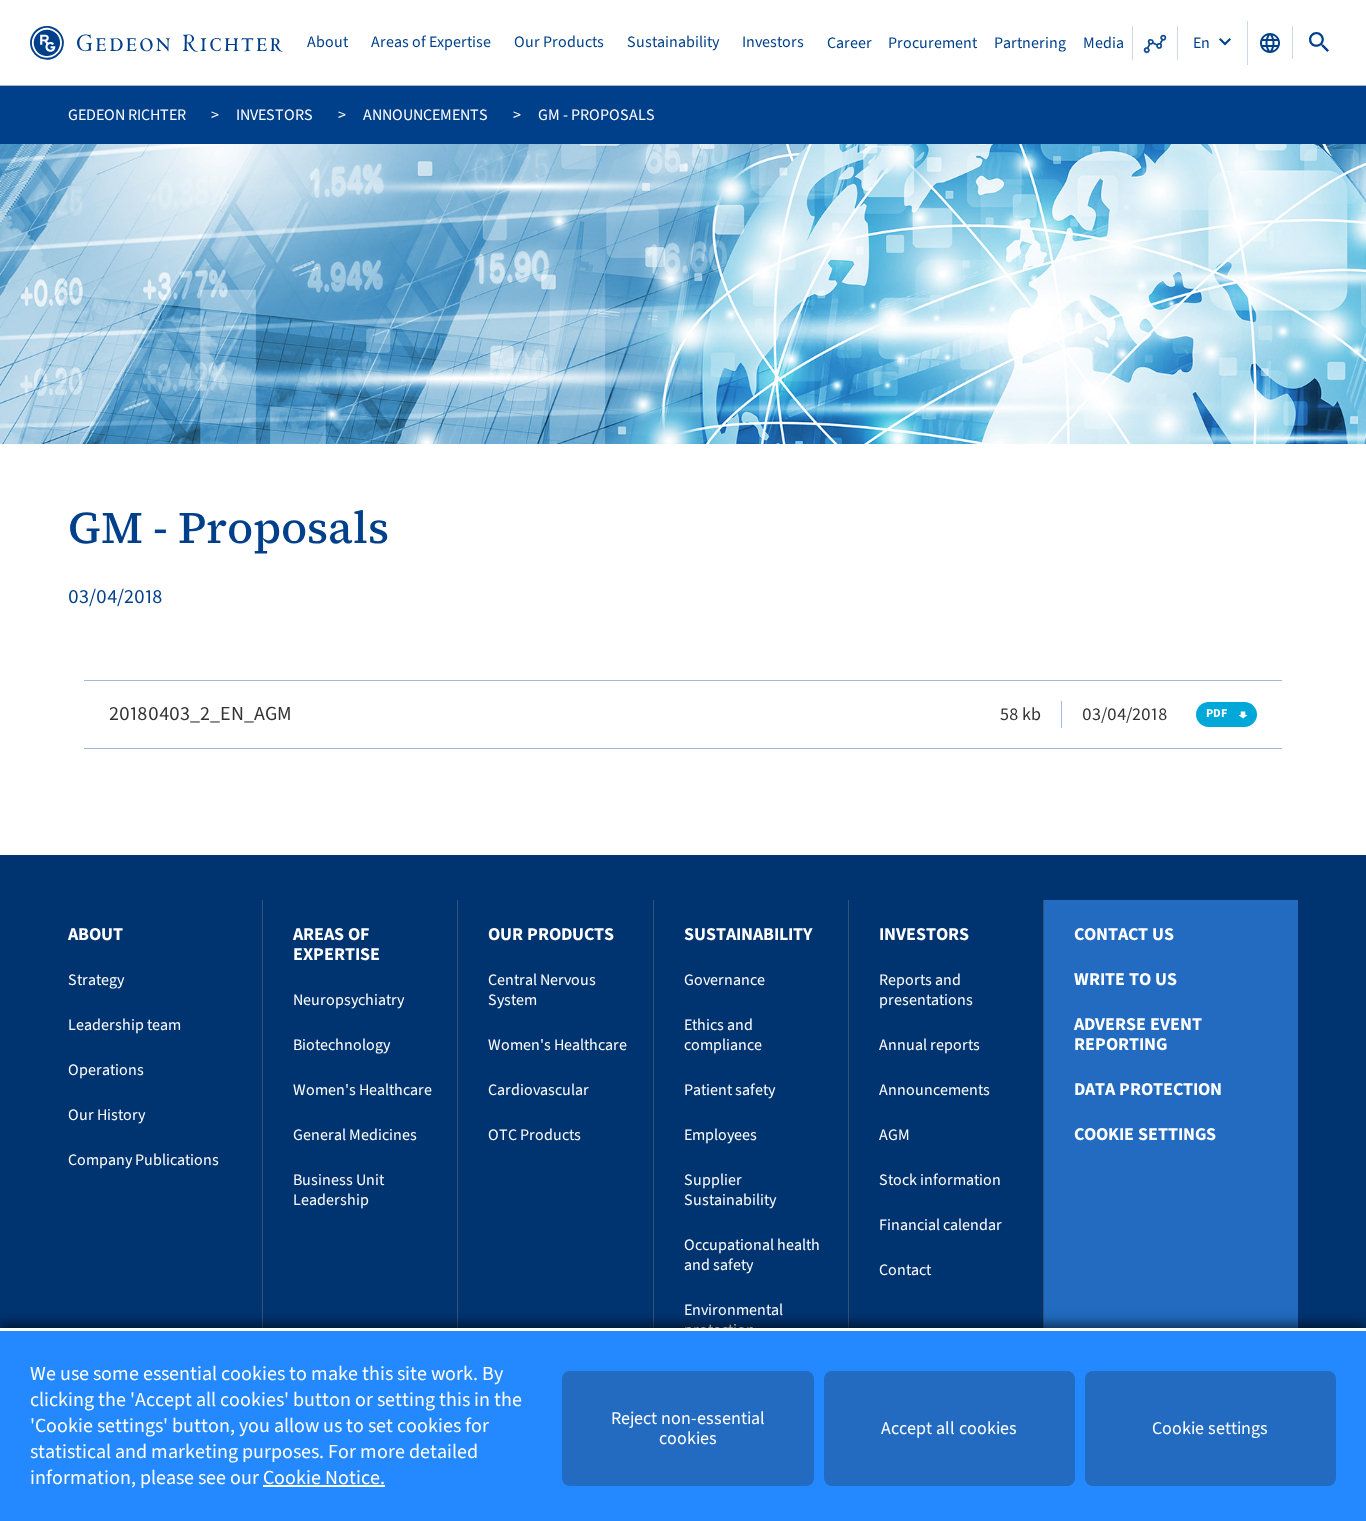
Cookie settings (1145, 1135)
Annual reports (929, 1045)
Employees (720, 1135)
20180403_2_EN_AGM (200, 714)
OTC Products (534, 1135)
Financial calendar (940, 1225)
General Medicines (355, 1135)
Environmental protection (733, 1320)
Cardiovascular (538, 1090)
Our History (106, 1115)
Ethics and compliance (723, 1035)
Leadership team (124, 1025)
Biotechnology (341, 1045)
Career (849, 43)
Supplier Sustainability (730, 1190)
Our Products (559, 42)
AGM (894, 1135)
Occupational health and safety (752, 1255)
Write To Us (1125, 980)
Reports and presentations (926, 990)
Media (1103, 43)
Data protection (1148, 1090)
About (327, 42)
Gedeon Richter (127, 115)
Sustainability (673, 42)
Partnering (1030, 43)
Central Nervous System (542, 990)
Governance (724, 980)
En (1203, 43)
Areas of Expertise (431, 42)
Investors (773, 42)
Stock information (940, 1180)
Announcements (425, 115)
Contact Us (1124, 935)
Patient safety (729, 1090)
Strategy (96, 980)
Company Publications (143, 1160)
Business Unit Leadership (338, 1190)
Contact (905, 1270)
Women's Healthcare (362, 1090)
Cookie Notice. (324, 1478)
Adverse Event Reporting (1138, 1035)
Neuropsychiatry (348, 1000)
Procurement (932, 43)
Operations (106, 1070)
